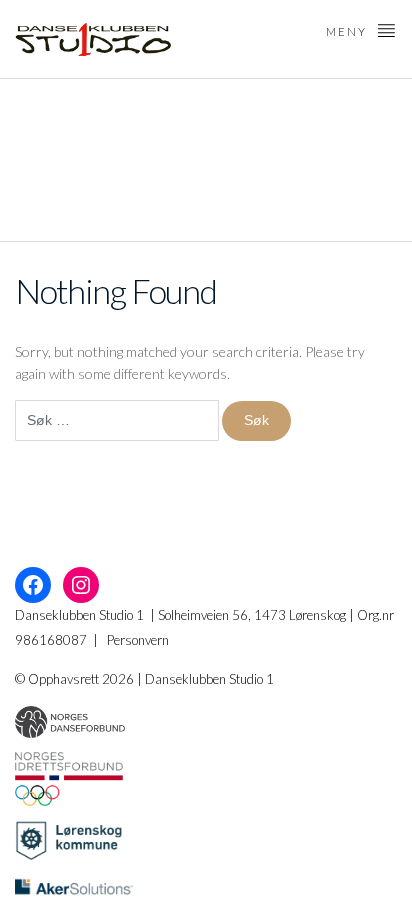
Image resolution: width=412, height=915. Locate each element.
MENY (348, 31)
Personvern (138, 640)
